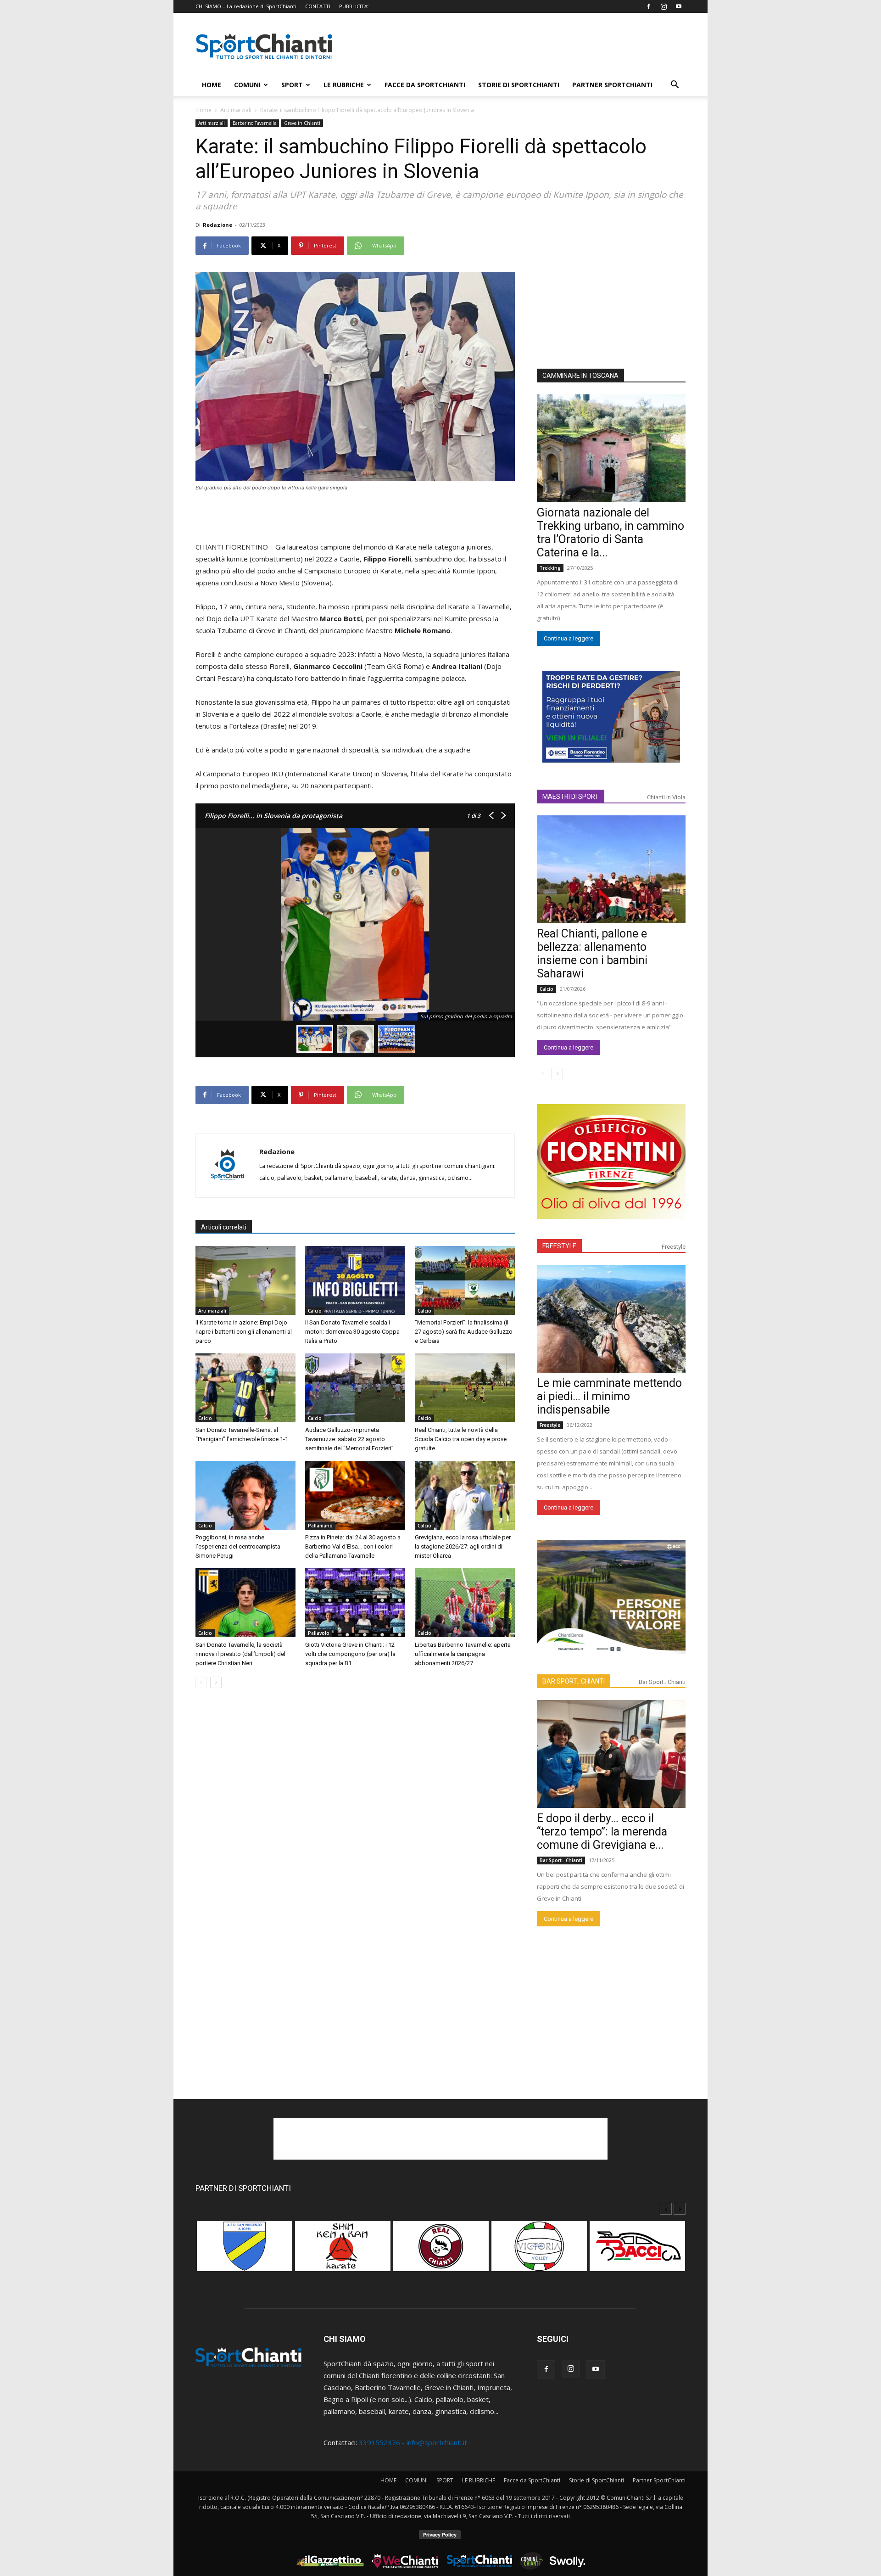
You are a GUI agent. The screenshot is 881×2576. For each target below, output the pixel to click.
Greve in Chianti (302, 123)
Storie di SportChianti (519, 85)
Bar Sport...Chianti (662, 1682)
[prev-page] (201, 1682)
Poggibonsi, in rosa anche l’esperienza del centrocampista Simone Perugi (238, 1546)
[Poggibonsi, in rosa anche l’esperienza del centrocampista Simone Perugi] (245, 1495)
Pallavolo (319, 1633)
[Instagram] (664, 6)
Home (204, 110)
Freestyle (674, 1247)
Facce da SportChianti (425, 85)
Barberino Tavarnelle (254, 123)
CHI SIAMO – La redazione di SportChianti (246, 6)
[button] (675, 85)
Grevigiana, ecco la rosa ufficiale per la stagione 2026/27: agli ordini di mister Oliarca (463, 1546)
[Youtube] (679, 6)
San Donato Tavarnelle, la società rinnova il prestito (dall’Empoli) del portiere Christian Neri (240, 1654)
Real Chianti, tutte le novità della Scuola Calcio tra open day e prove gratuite (461, 1439)
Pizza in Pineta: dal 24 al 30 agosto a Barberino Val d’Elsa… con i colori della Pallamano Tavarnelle (353, 1546)
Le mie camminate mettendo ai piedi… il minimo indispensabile (609, 1396)
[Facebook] (648, 6)
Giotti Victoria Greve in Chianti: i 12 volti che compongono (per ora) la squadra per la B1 (350, 1654)
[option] (245, 2251)
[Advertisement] (519, 46)
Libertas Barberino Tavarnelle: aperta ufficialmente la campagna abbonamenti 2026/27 (463, 1654)
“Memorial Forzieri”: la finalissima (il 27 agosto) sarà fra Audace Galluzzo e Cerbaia (464, 1332)
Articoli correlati (224, 1227)
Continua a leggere (569, 638)
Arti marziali (236, 110)
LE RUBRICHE (344, 85)
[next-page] (216, 1682)
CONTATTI (318, 6)
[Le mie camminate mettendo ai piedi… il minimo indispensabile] (611, 1319)
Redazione (217, 225)
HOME (212, 85)
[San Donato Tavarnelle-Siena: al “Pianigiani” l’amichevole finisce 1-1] (245, 1388)
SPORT (292, 85)
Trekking (550, 568)
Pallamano (320, 1526)
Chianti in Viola (666, 797)
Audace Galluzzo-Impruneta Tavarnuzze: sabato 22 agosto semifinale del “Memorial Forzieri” (349, 1439)
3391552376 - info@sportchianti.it (413, 2442)
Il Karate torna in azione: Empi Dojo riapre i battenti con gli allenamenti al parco (244, 1332)
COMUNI (247, 85)
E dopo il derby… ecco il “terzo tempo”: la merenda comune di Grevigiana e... (602, 1832)
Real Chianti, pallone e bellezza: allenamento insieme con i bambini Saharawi (592, 954)
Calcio (315, 1311)
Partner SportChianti (612, 85)
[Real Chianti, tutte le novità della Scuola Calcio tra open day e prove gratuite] (465, 1388)
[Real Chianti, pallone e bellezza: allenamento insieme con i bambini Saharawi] (611, 869)
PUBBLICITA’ (354, 6)
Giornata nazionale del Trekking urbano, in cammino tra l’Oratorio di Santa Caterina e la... (611, 533)
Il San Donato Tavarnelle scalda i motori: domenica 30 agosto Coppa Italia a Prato (352, 1332)
